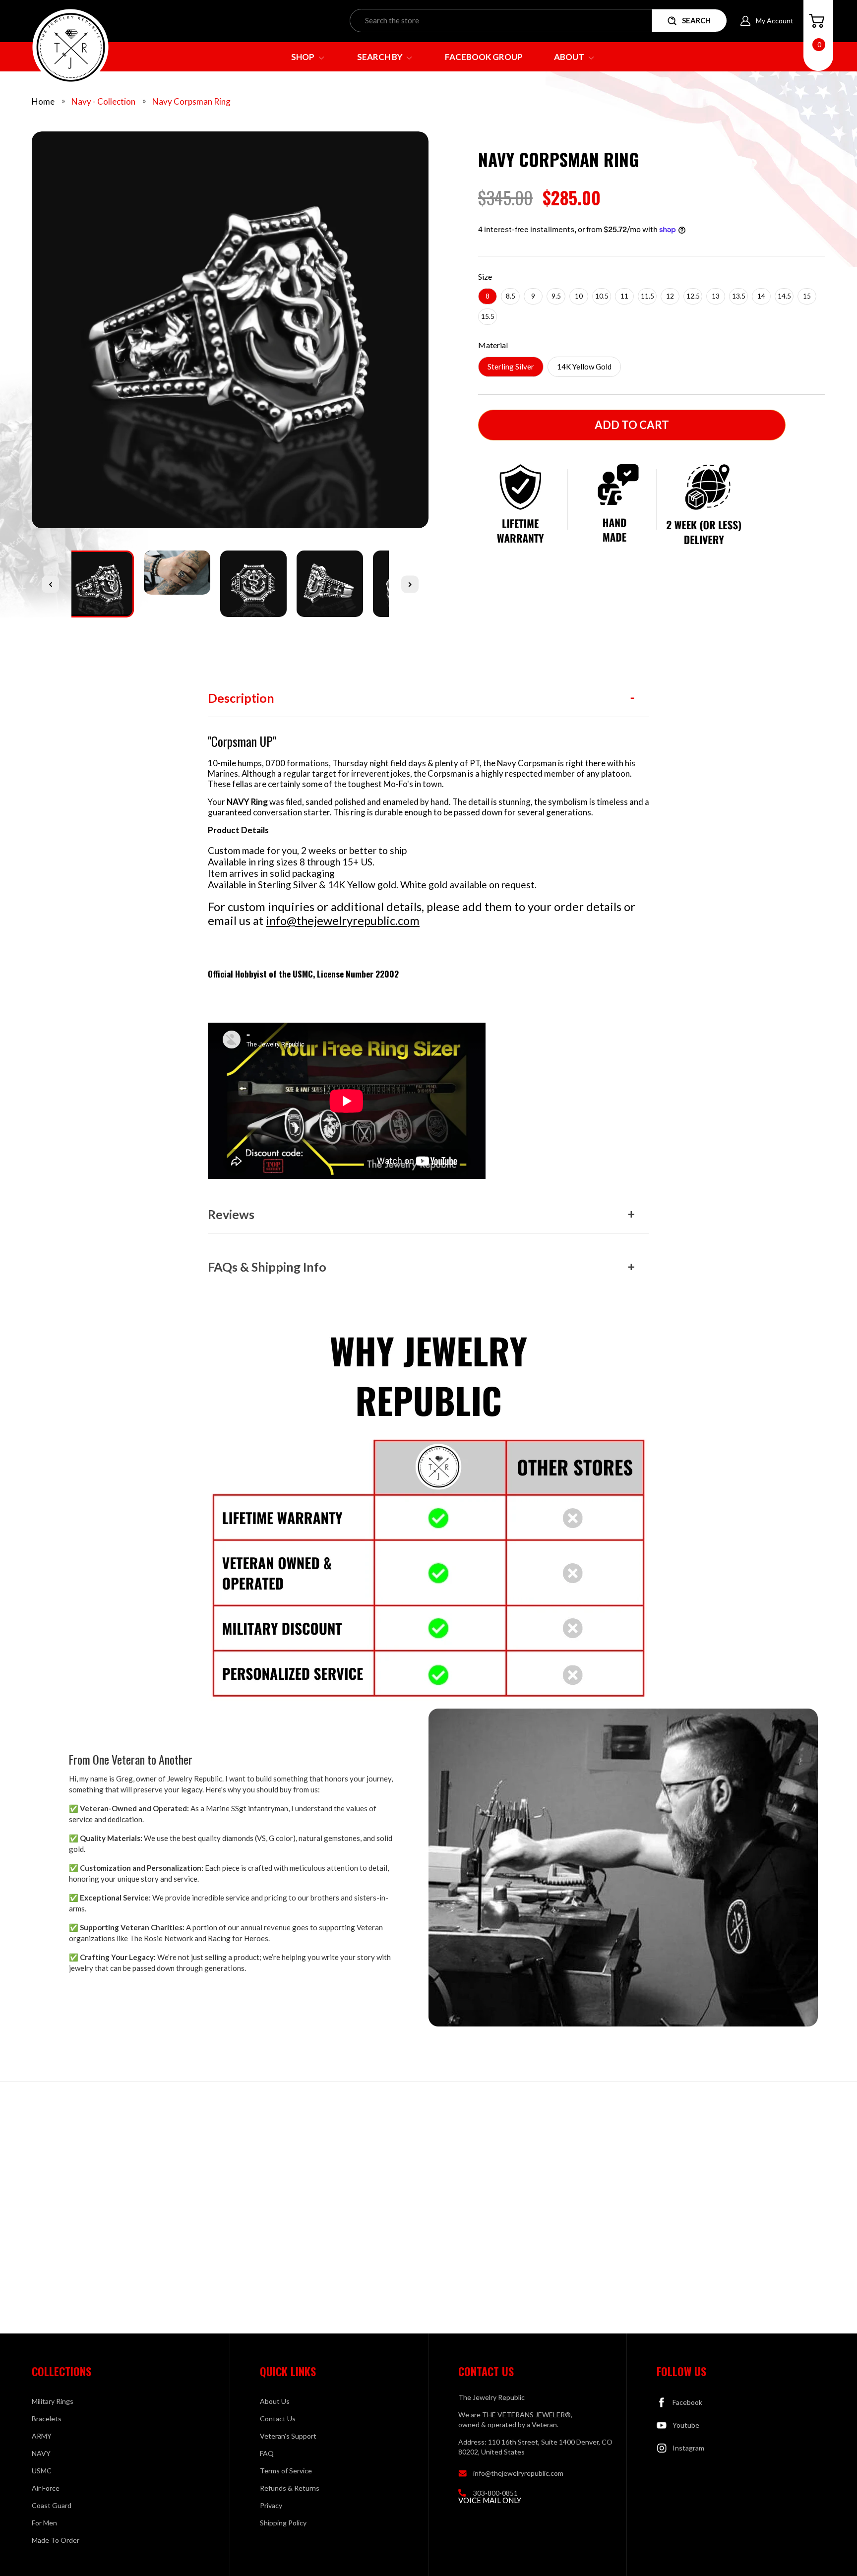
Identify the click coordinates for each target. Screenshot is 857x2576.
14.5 (784, 296)
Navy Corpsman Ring (191, 101)
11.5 (647, 296)
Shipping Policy (283, 2523)
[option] (230, 334)
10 (579, 296)
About (570, 57)
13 (716, 296)
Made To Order (56, 2540)
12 (670, 296)
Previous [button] (50, 584)
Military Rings (53, 2401)
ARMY (42, 2436)
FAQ (267, 2453)
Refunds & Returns (290, 2488)
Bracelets (47, 2419)
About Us (275, 2401)
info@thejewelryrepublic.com (343, 920)
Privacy (271, 2505)
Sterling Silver (511, 367)
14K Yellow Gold (584, 367)
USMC (42, 2471)
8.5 (511, 296)
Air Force (46, 2488)
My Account (775, 21)
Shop (304, 57)
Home (43, 101)
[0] (817, 21)
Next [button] (410, 584)
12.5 (693, 296)
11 (624, 296)
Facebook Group (484, 57)
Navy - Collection (103, 101)
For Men (44, 2523)
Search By (381, 57)
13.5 (739, 296)
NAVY (41, 2453)
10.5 (602, 296)
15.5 (488, 316)
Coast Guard (52, 2505)
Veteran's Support (288, 2436)
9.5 (556, 296)
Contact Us (278, 2419)
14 (761, 296)
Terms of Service (286, 2471)
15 (807, 296)
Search (696, 20)
